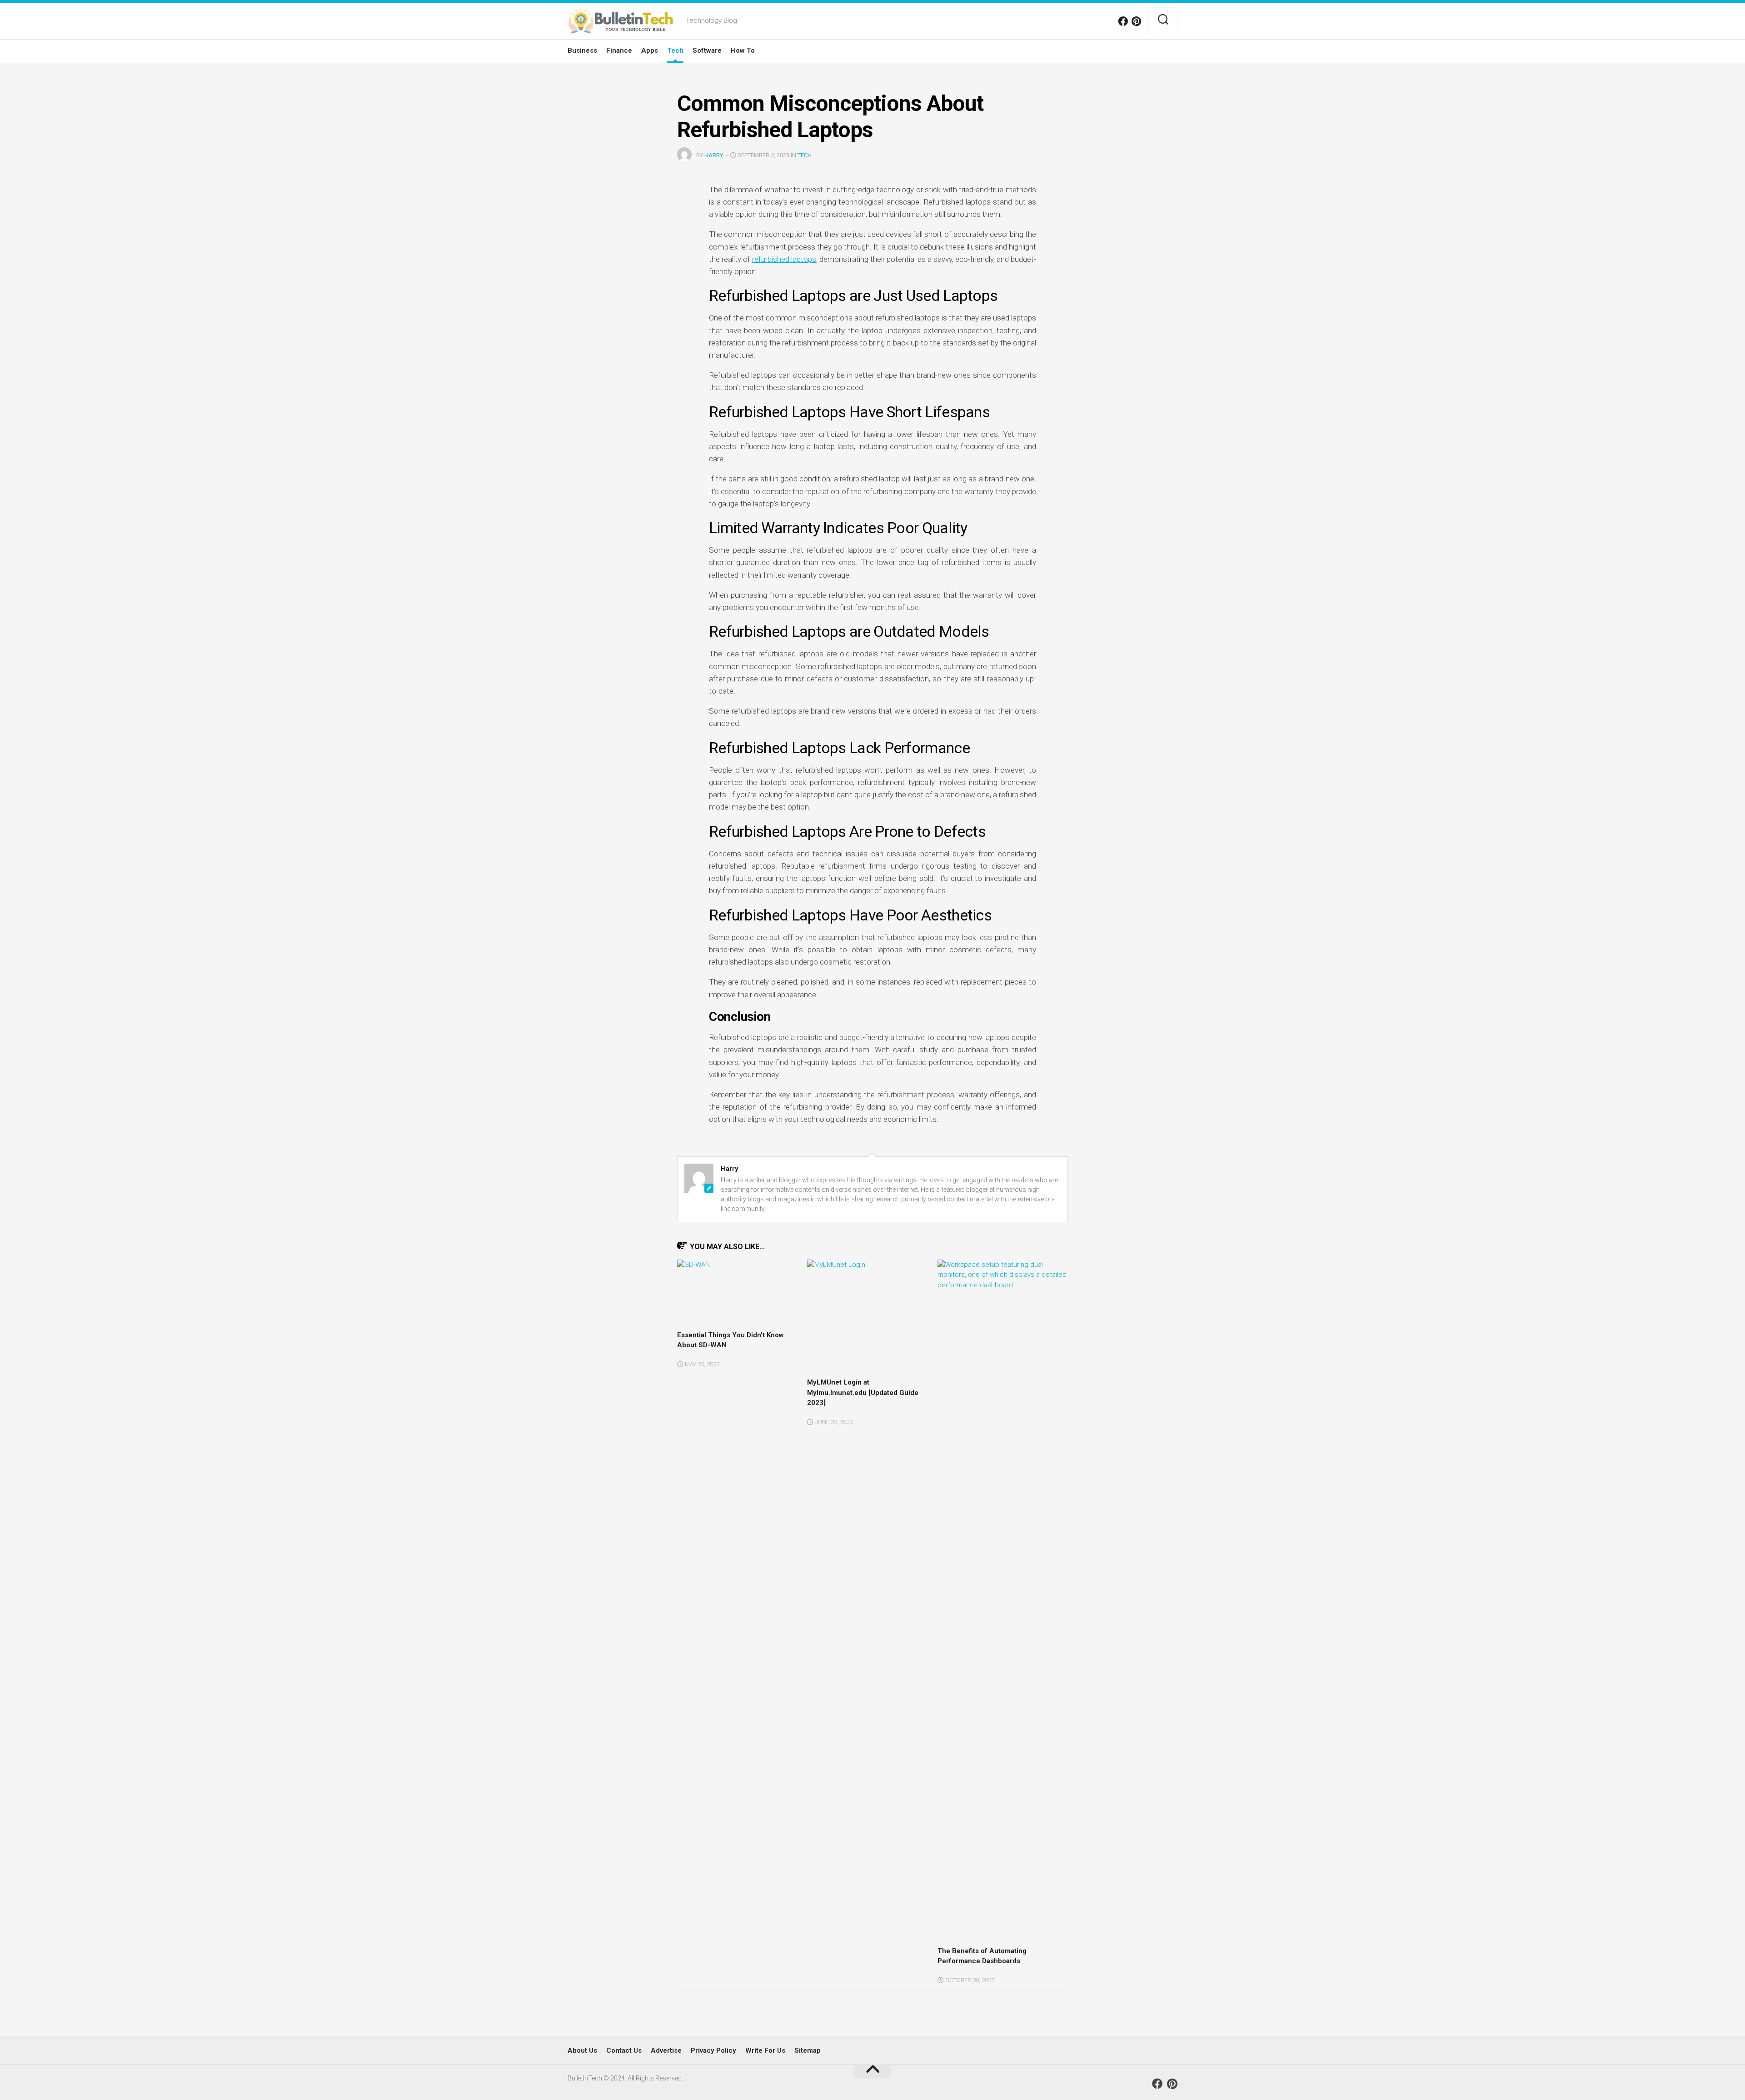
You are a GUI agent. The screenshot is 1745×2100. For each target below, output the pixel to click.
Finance (619, 50)
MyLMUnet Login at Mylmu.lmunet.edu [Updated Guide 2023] (863, 1392)
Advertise (666, 2050)
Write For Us (765, 2050)
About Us (582, 2050)
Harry (714, 155)
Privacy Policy (713, 2050)
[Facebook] (1123, 21)
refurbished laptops (784, 259)
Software (707, 50)
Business (582, 50)
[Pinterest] (1137, 21)
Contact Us (624, 2050)
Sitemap (808, 2050)
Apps (650, 50)
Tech (675, 50)
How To (743, 50)
